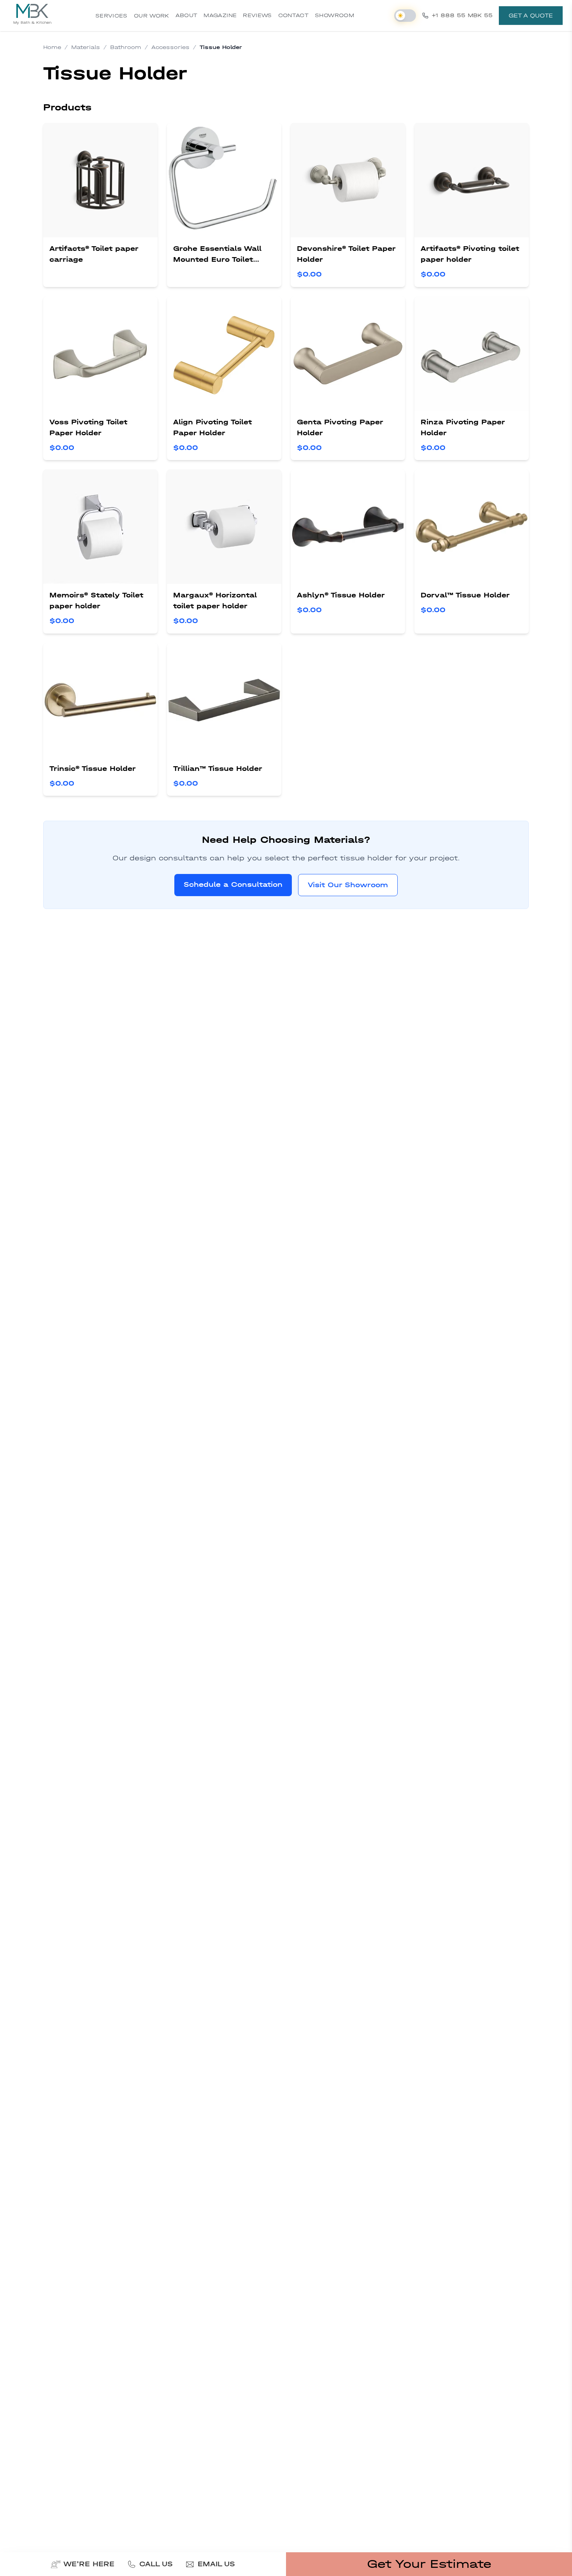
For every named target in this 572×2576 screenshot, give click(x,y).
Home (52, 47)
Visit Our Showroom (348, 885)
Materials (86, 47)
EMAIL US (216, 2564)
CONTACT (293, 15)
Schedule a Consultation (233, 885)
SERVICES (111, 16)
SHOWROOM (334, 15)
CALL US (156, 2564)
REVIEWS (257, 15)
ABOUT (187, 15)
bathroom (126, 47)
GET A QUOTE (531, 16)
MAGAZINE (220, 15)
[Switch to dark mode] (405, 16)
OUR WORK (152, 16)
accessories (170, 47)
